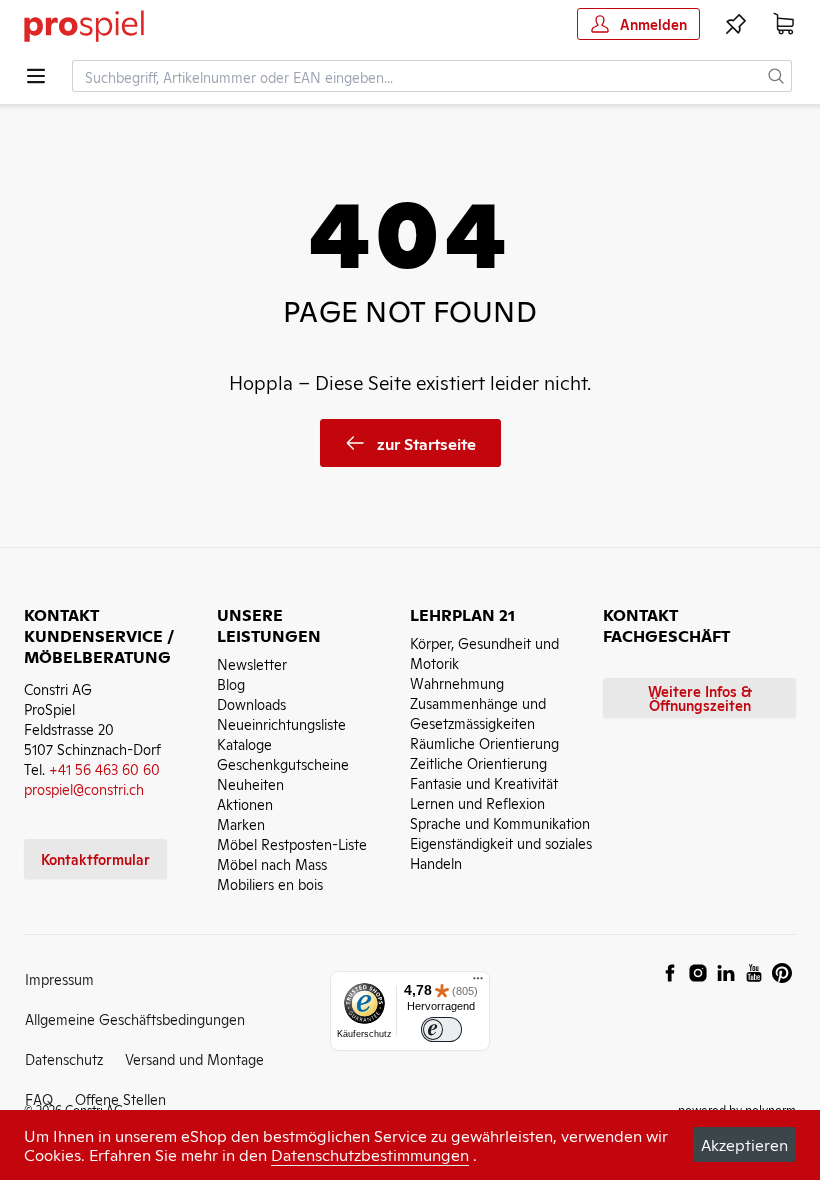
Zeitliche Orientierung (478, 762)
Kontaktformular (95, 858)
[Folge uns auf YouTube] (754, 973)
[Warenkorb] (784, 24)
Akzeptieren (744, 1144)
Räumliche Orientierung (484, 742)
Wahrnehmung (457, 682)
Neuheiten (250, 783)
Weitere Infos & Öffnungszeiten (700, 697)
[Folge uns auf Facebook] (670, 973)
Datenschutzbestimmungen (370, 1154)
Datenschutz (64, 1058)
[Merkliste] (736, 24)
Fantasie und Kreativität (484, 782)
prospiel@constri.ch (84, 788)
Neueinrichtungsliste (281, 723)
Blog (231, 683)
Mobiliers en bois (270, 883)
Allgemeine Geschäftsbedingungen (135, 1018)
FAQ (39, 1098)
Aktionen (245, 803)
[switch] (441, 1029)
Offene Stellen (120, 1098)
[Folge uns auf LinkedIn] (726, 973)
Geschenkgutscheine (283, 763)
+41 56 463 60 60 (104, 768)
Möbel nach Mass (272, 863)
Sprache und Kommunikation (500, 822)
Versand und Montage (194, 1058)
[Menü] (478, 983)
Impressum (59, 978)
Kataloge (244, 743)
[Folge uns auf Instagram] (698, 973)
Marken (241, 823)
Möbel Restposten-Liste (292, 843)
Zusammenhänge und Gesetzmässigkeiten (478, 712)
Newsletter (252, 663)
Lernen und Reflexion (477, 802)
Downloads (251, 703)
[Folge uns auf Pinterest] (782, 973)
